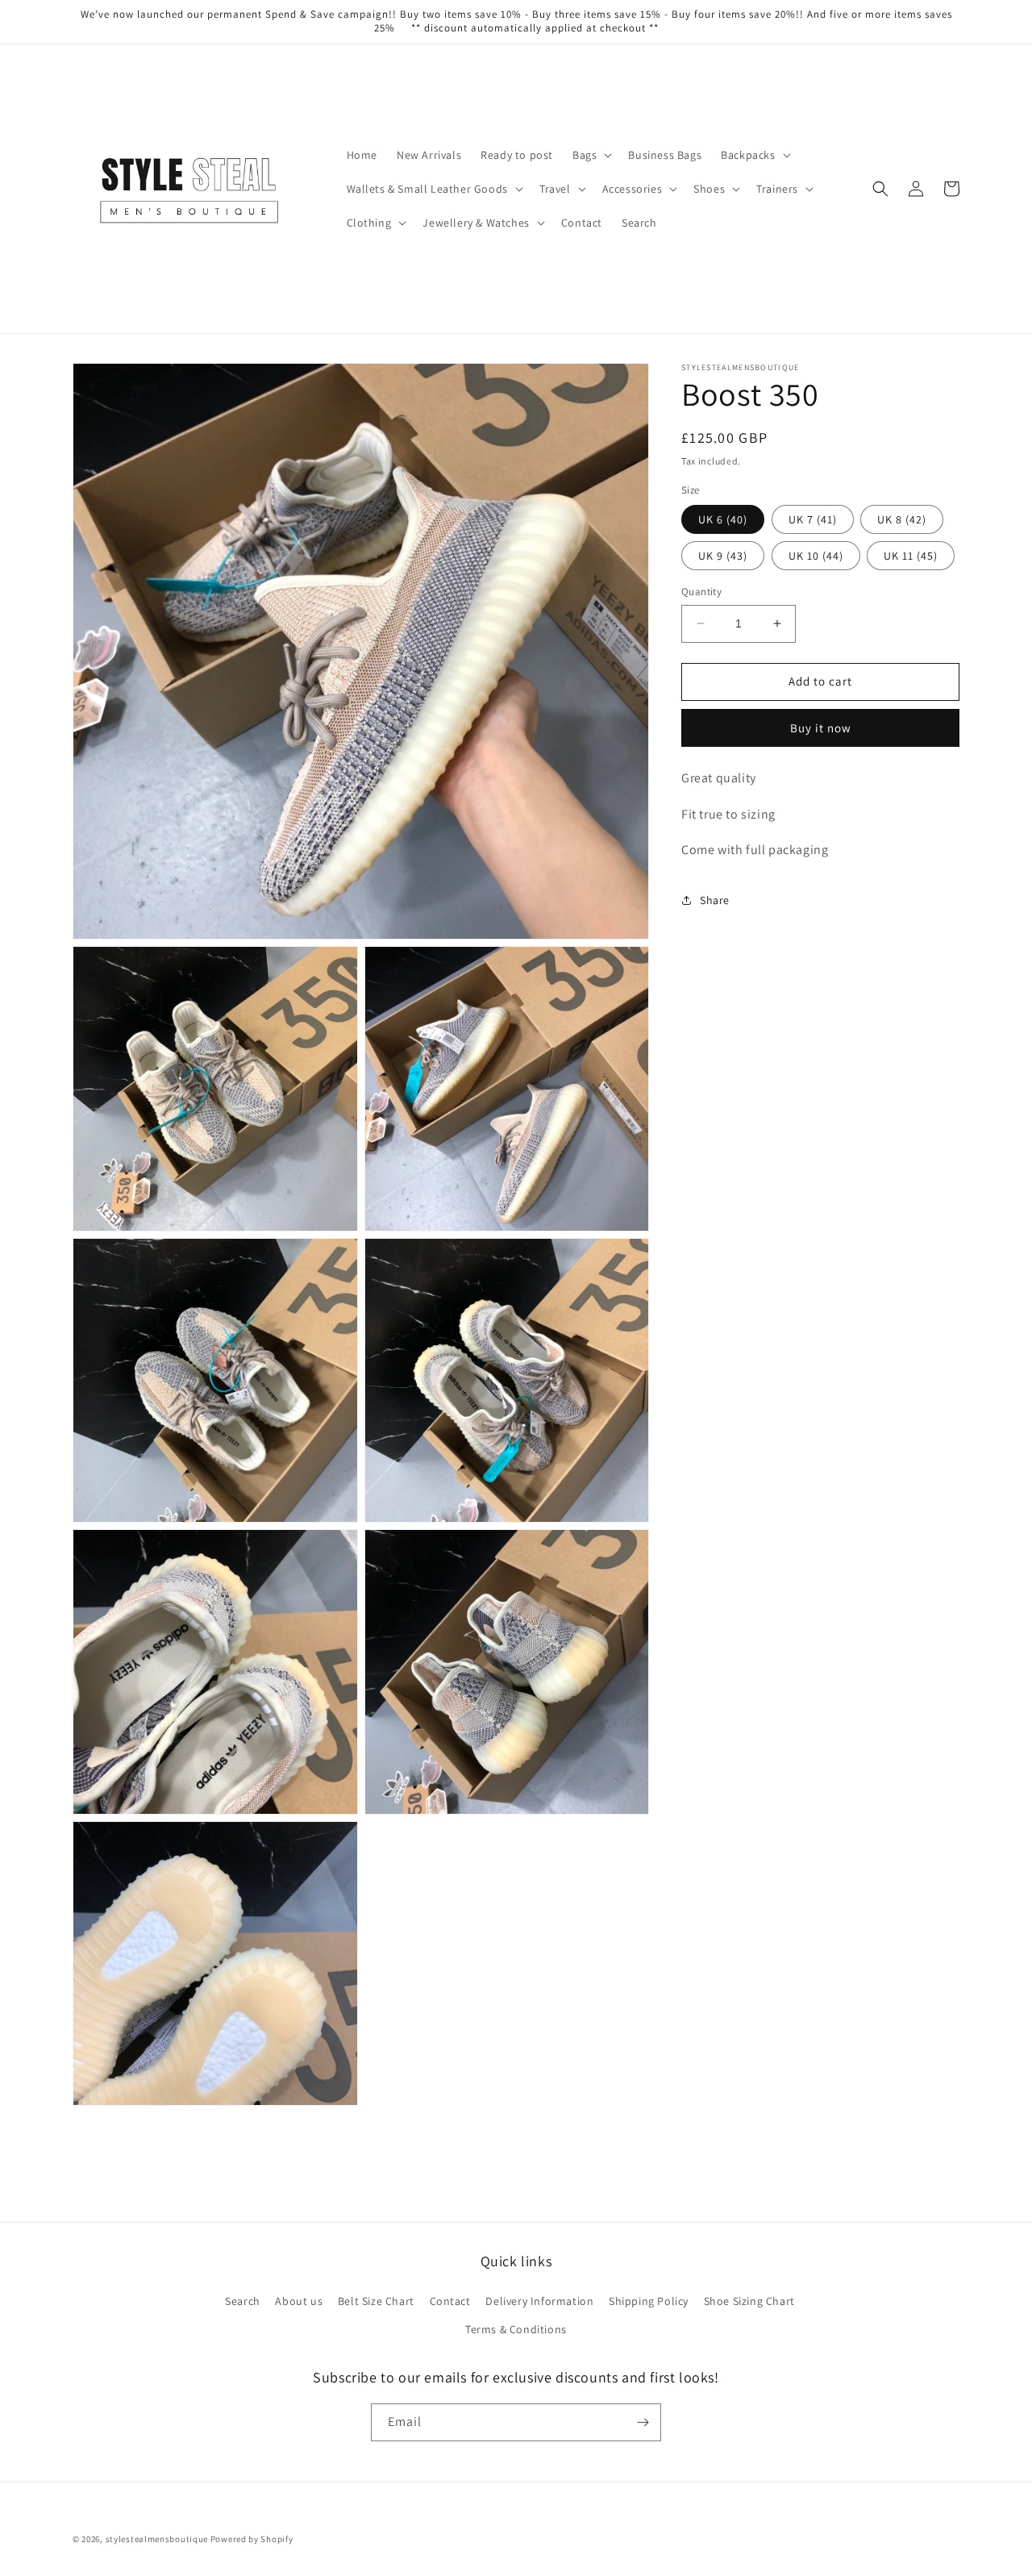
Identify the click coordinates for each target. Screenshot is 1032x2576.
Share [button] (715, 900)
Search (243, 2301)
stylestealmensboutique (157, 2539)
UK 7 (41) (813, 519)
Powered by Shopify (252, 2539)
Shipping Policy (649, 2301)
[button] (591, 155)
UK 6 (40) (723, 519)
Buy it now (821, 728)
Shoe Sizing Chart (749, 2301)
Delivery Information (539, 2301)
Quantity (701, 592)
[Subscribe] (643, 2422)
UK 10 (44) (816, 556)
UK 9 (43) (723, 556)
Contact (450, 2301)
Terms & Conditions (516, 2329)
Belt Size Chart (376, 2301)
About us (299, 2301)
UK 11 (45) (911, 556)
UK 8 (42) (902, 519)
